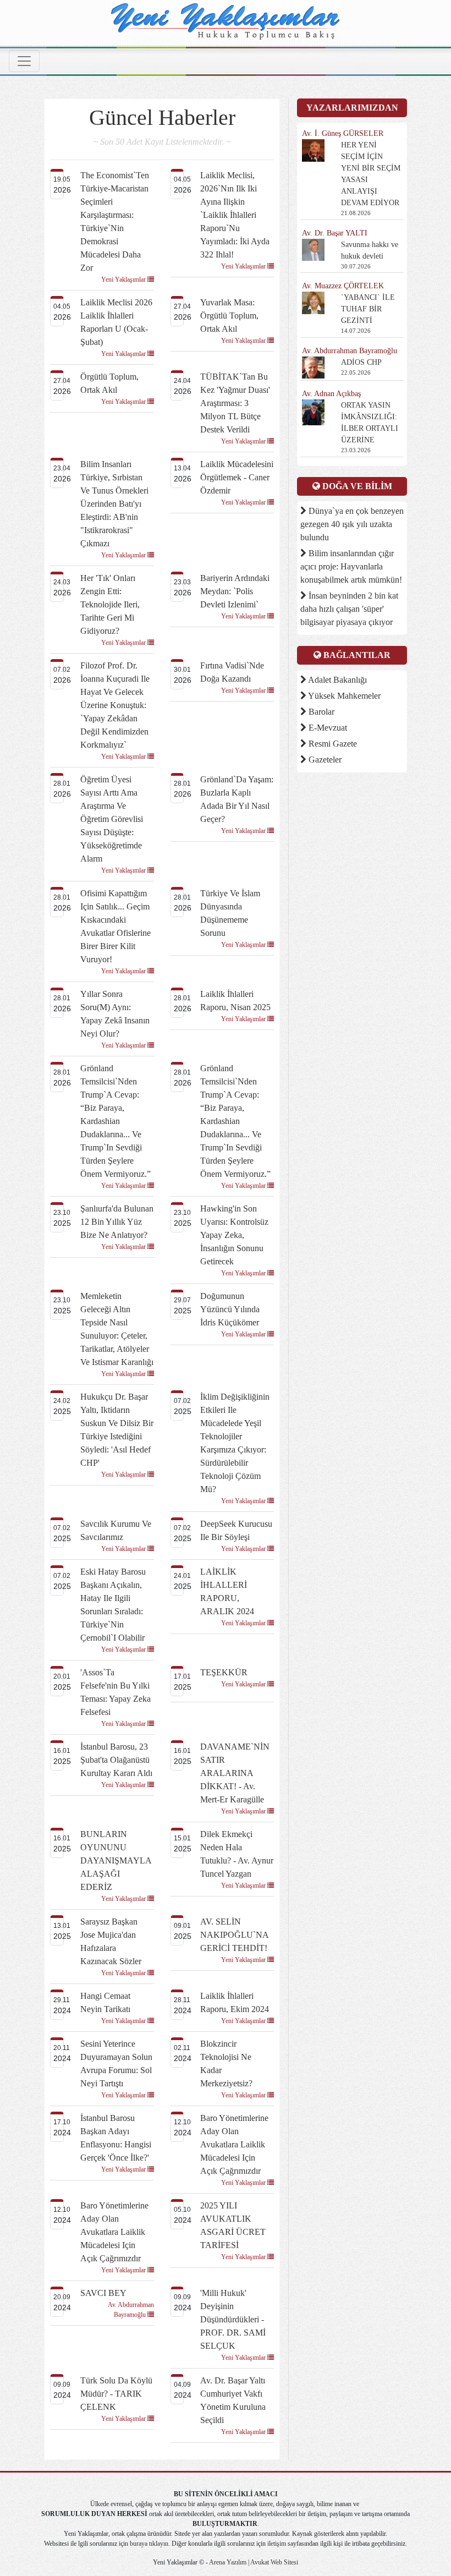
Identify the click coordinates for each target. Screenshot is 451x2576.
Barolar (320, 712)
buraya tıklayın (149, 2544)
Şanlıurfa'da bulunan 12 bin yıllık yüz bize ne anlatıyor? (117, 1222)
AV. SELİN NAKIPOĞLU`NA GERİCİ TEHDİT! (234, 1935)
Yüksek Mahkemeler (343, 696)
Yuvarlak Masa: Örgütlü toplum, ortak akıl (229, 316)
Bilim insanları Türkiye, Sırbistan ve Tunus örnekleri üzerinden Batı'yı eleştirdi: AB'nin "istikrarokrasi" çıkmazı (114, 504)
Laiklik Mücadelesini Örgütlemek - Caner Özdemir (237, 477)
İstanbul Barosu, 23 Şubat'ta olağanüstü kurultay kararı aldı (116, 1760)
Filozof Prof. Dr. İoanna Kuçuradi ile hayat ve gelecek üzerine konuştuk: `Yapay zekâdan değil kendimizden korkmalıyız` (115, 705)
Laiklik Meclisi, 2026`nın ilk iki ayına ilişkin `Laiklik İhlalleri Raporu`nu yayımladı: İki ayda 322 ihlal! (235, 215)
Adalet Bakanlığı (337, 680)
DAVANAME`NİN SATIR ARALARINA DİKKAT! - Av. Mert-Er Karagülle (235, 1773)
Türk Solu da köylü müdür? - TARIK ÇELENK (116, 2394)
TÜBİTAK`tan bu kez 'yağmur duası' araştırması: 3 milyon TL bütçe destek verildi (235, 403)
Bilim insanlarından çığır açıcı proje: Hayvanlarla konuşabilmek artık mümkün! (351, 566)
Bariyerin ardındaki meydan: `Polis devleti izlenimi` (235, 591)
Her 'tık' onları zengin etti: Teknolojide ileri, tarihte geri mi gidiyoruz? (110, 604)
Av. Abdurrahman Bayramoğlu (131, 2310)
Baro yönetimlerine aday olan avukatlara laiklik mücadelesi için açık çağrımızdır (234, 2144)
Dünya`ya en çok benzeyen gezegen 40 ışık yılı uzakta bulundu (352, 524)
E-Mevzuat (327, 728)
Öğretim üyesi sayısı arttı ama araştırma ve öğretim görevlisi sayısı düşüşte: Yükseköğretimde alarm (112, 819)
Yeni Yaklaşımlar (124, 279)
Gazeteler (324, 760)
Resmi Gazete (332, 744)
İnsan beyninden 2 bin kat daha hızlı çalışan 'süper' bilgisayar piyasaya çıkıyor (349, 609)
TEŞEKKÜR (224, 1672)
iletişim (277, 2544)
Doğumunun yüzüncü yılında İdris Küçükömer (230, 1309)
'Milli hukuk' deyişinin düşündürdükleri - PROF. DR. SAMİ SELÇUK (233, 2319)
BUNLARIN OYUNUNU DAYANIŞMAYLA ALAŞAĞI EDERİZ (116, 1860)
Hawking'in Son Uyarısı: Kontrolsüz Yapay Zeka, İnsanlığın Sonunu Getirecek (234, 1235)
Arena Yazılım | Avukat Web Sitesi (253, 2562)
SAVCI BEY (103, 2293)
